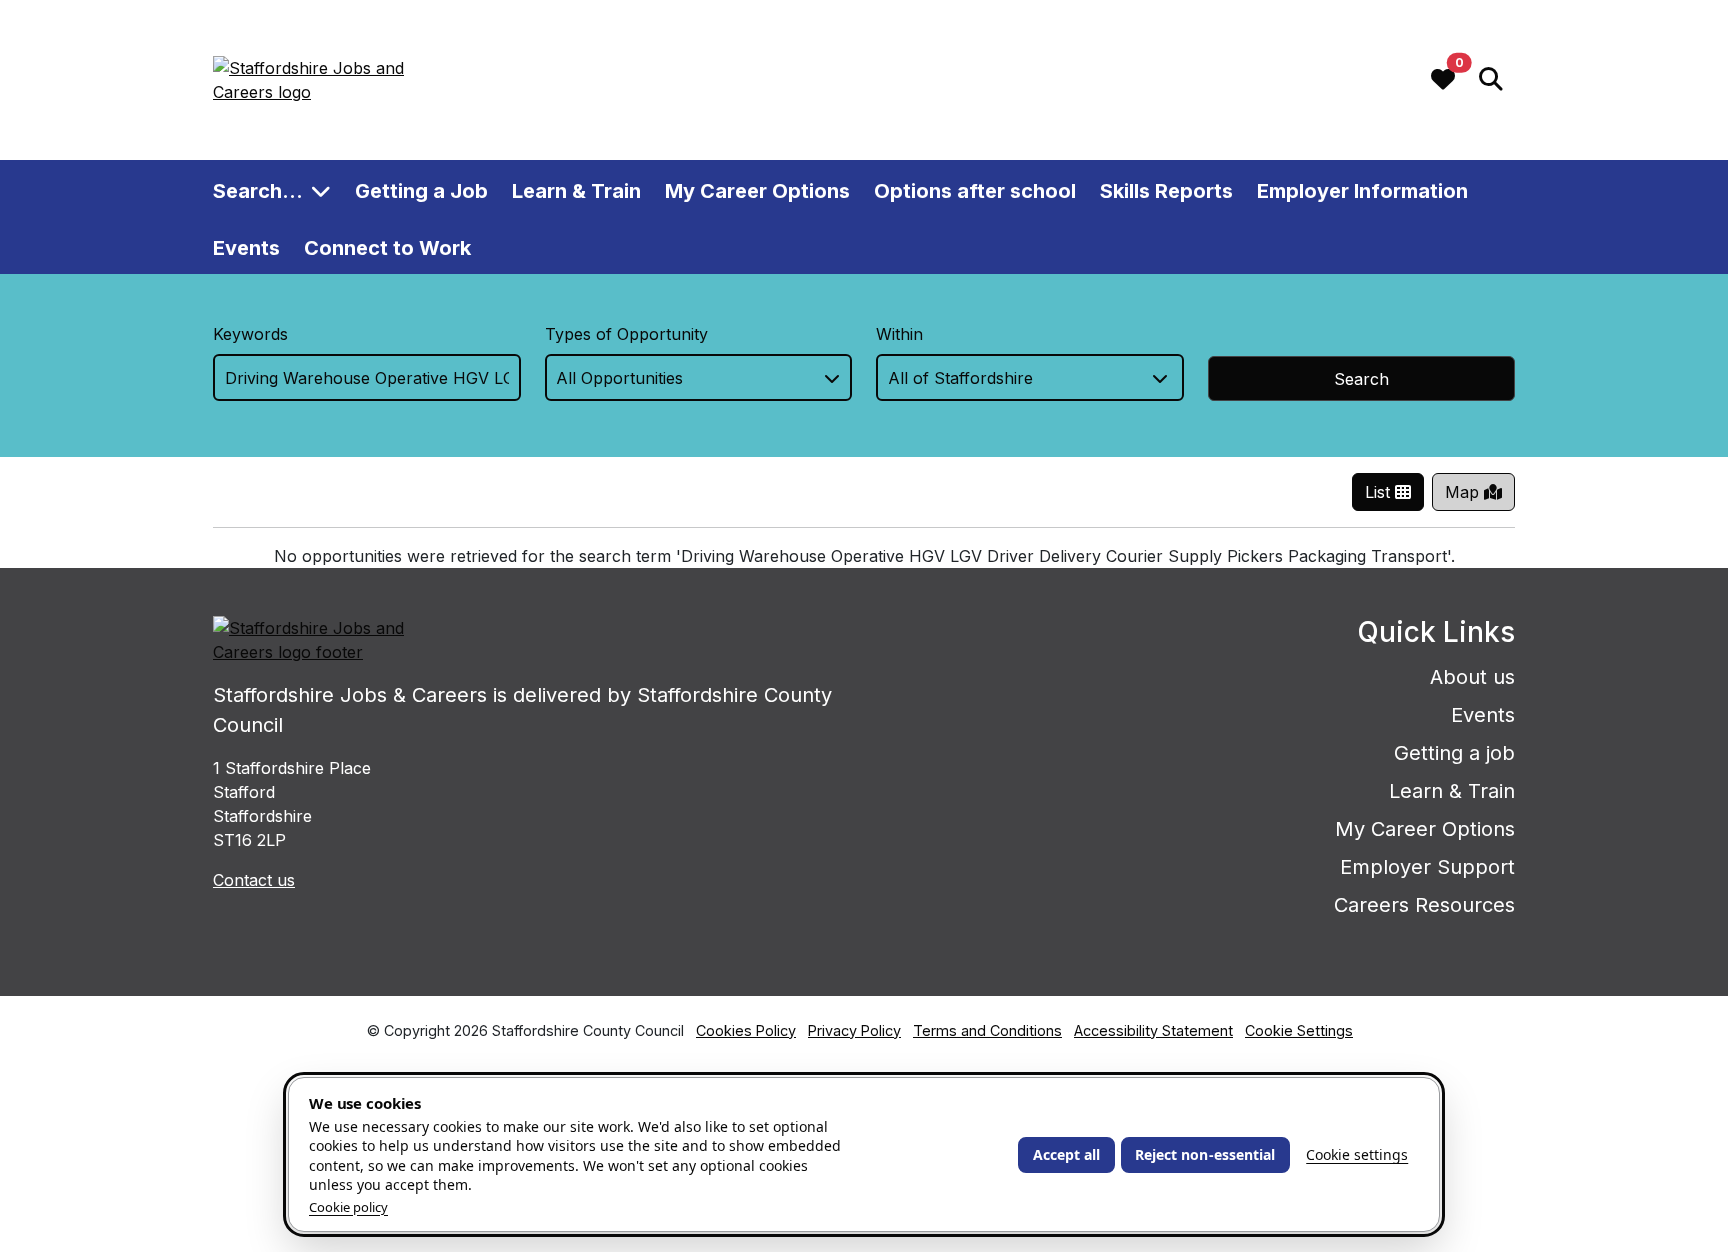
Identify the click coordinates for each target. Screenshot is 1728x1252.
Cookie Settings (1299, 1030)
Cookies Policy (746, 1030)
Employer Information (1362, 190)
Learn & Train (576, 190)
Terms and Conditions (987, 1030)
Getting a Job (421, 190)
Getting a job (1454, 753)
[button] (1491, 80)
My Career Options (757, 190)
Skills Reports (1166, 190)
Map (1464, 492)
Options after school (975, 190)
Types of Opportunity (626, 334)
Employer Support (1427, 867)
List (1380, 492)
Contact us (254, 880)
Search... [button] (258, 190)
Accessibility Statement (1153, 1030)
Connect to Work (387, 247)
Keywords (250, 334)
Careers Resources (1424, 905)
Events (246, 247)
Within (899, 334)
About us (1472, 677)
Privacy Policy (854, 1030)
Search (1361, 379)
